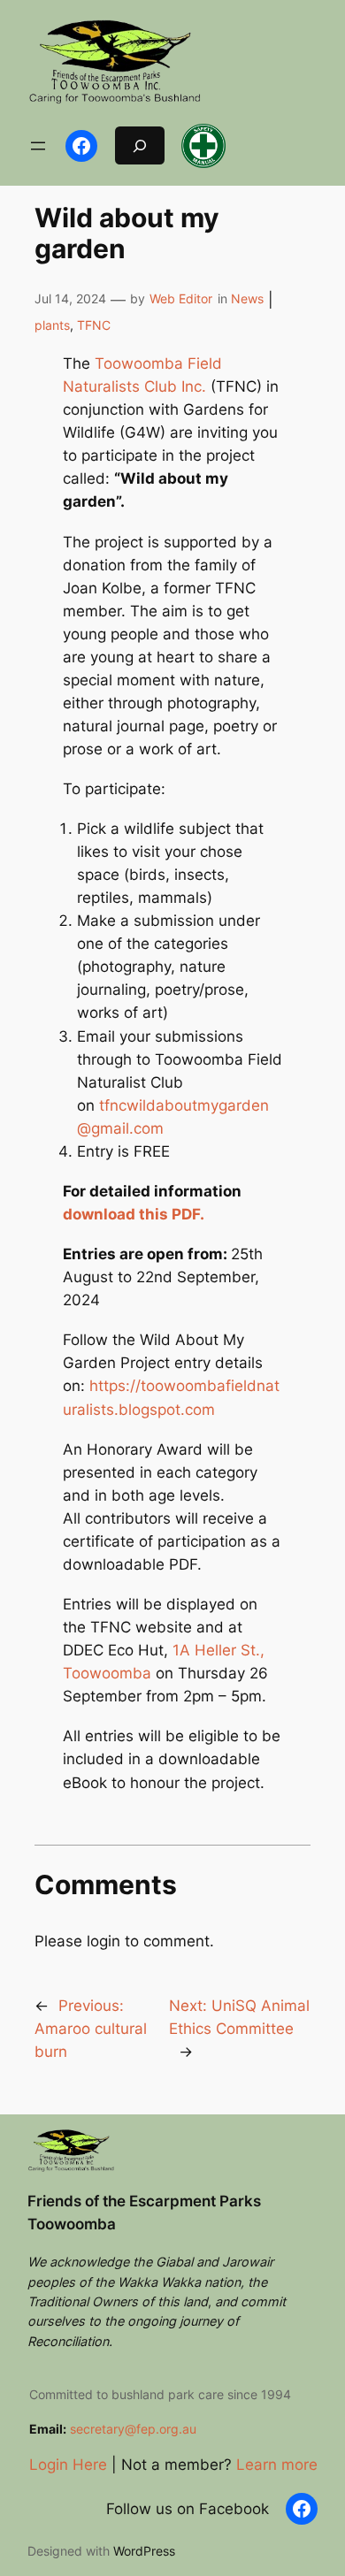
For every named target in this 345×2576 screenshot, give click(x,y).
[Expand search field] (140, 145)
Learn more (277, 2465)
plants (52, 325)
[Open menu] (38, 146)
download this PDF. (134, 1214)
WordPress (144, 2551)
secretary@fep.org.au (133, 2429)
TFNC (94, 325)
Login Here (68, 2465)
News (247, 298)
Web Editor (181, 298)
